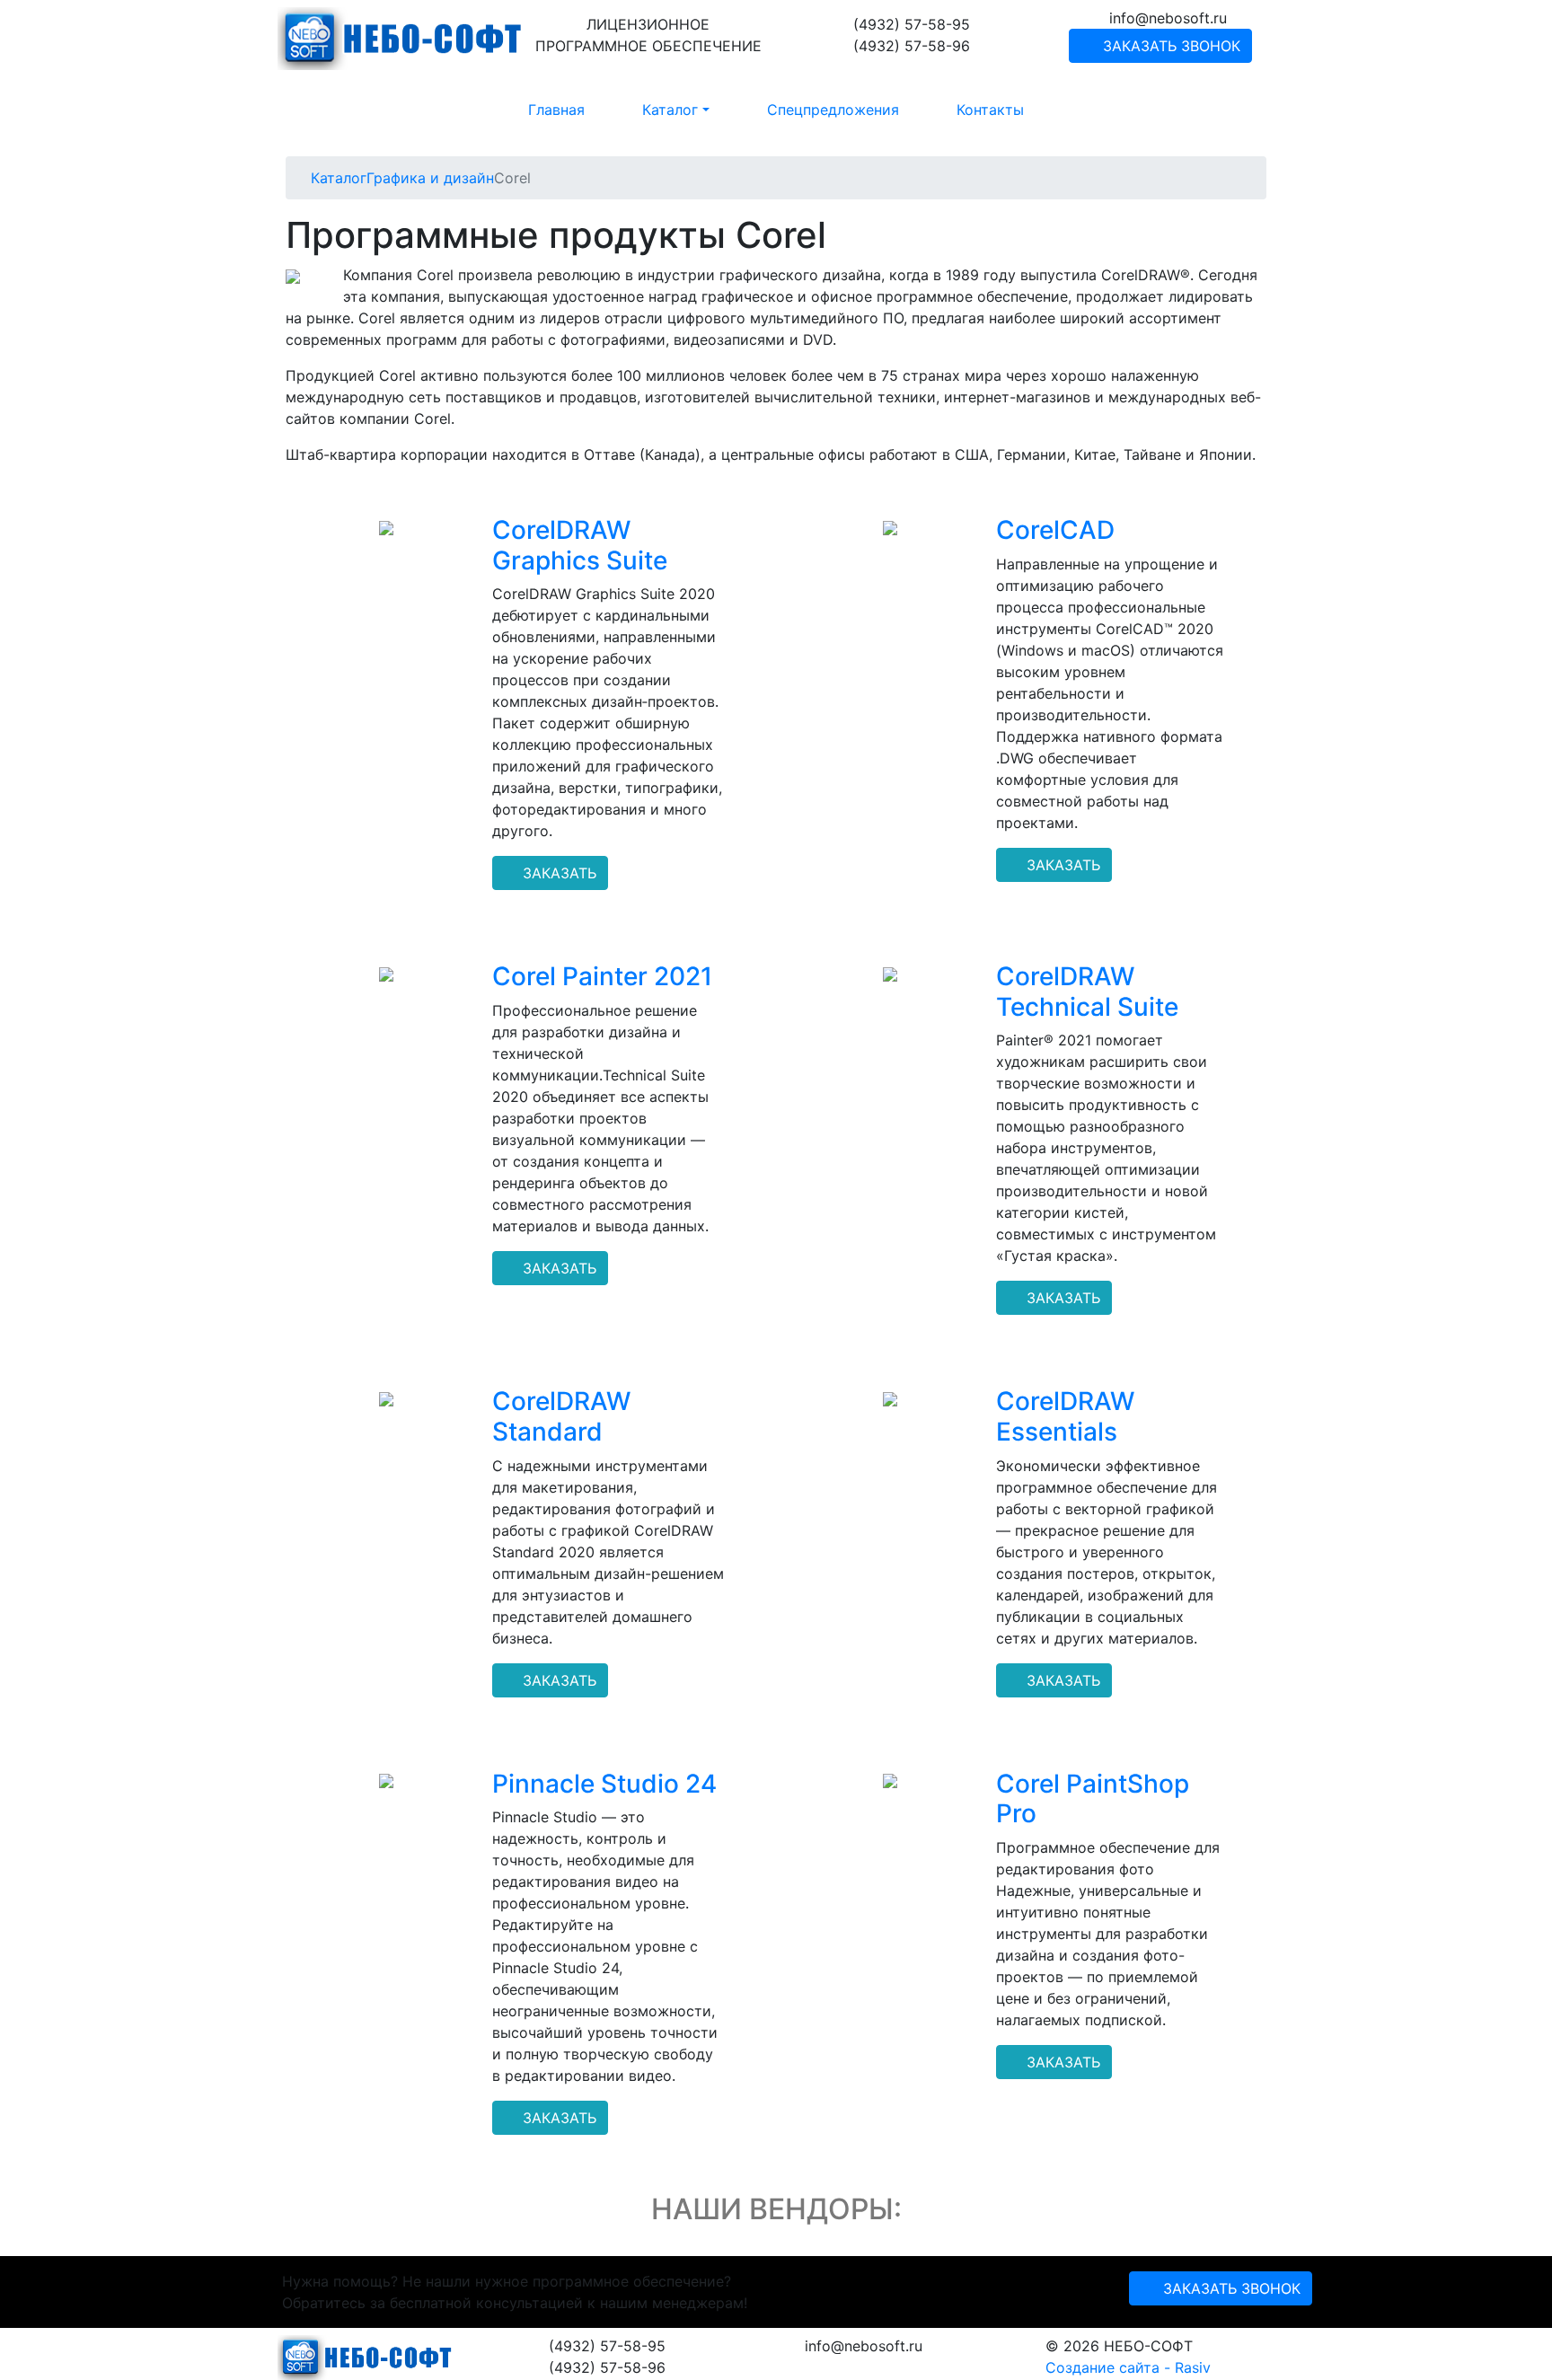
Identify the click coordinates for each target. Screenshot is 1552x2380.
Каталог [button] (670, 110)
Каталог (339, 178)
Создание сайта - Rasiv (1128, 2367)
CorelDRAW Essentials (1065, 1416)
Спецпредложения (833, 110)
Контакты (990, 110)
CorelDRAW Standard (561, 1416)
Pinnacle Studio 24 (604, 1784)
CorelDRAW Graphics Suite (580, 545)
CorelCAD (1055, 530)
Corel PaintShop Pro (1093, 1799)
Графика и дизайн (430, 178)
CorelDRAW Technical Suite (1087, 992)
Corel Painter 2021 (602, 976)
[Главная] (305, 178)
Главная (556, 110)
